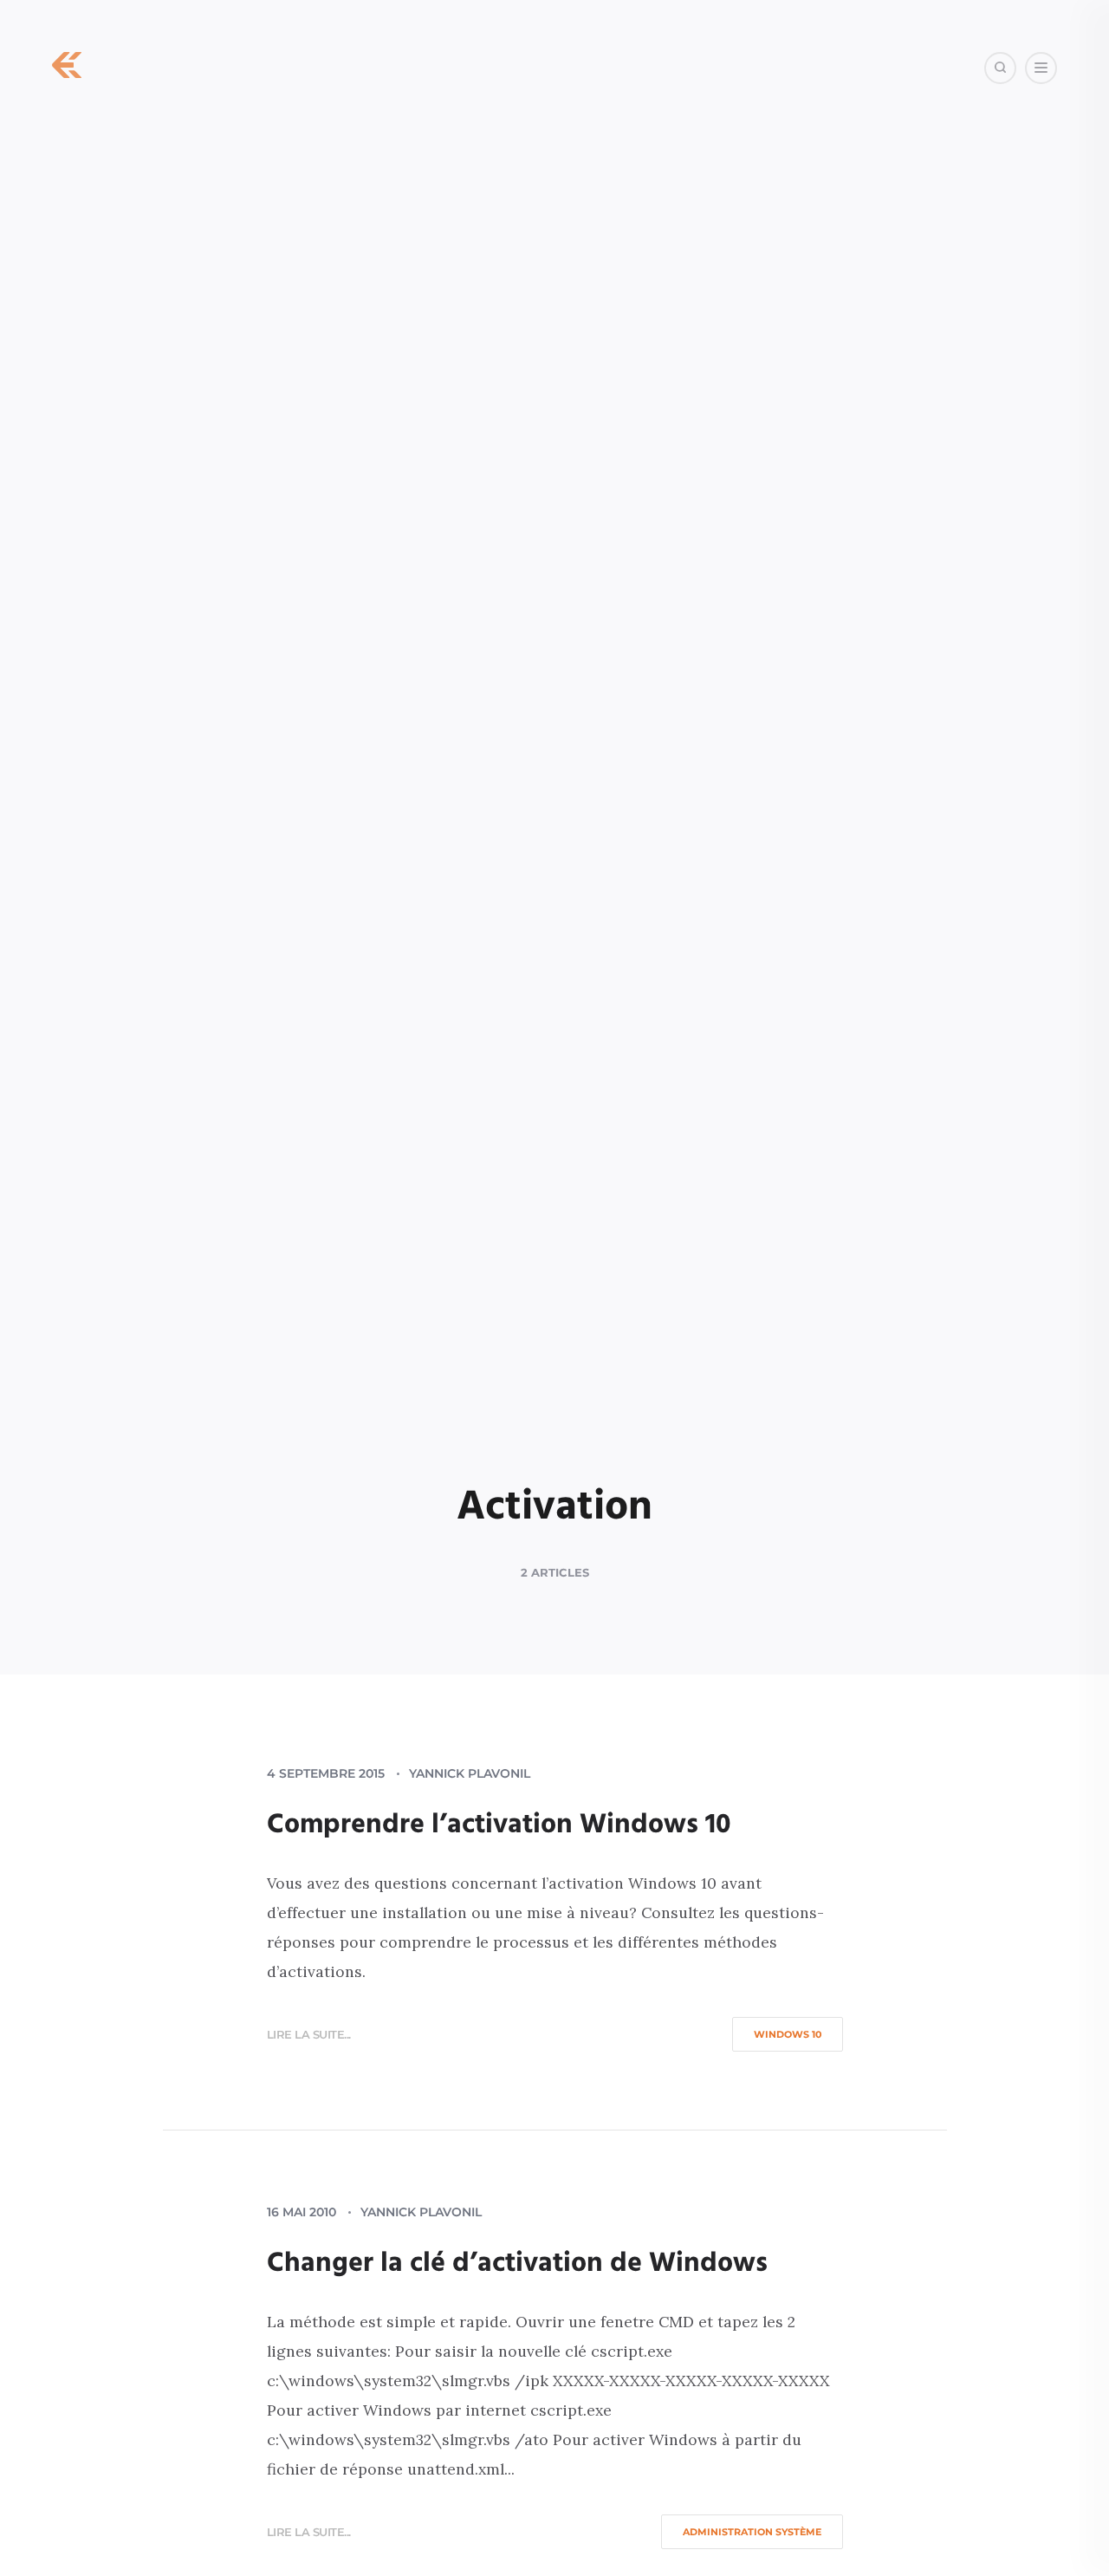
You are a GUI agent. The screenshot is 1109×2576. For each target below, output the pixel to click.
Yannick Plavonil (470, 1773)
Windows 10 (788, 2034)
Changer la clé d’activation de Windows (517, 2264)
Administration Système (752, 2532)
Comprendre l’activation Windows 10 (499, 1825)
